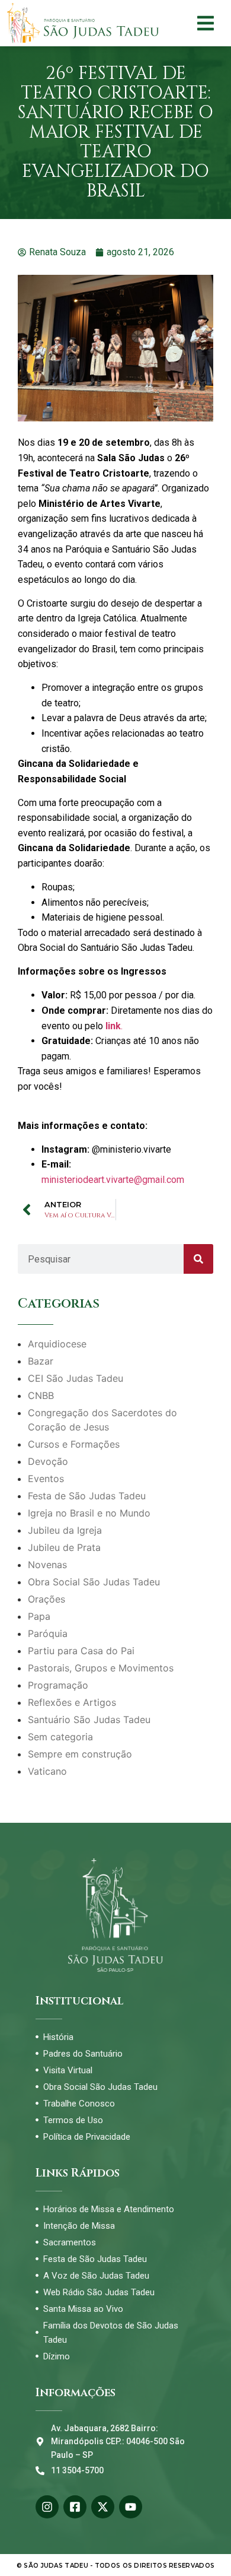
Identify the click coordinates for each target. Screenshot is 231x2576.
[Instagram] (47, 2507)
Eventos (46, 1479)
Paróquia (48, 1633)
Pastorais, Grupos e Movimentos (101, 1668)
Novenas (47, 1565)
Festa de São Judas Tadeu (87, 1496)
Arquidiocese (57, 1344)
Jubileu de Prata (64, 1547)
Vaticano (47, 1771)
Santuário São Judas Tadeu (89, 1720)
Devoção (48, 1461)
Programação (58, 1685)
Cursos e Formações (74, 1444)
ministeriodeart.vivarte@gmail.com (113, 1180)
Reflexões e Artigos (72, 1702)
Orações (46, 1599)
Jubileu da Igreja (65, 1530)
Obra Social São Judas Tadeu (94, 1582)
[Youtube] (131, 2507)
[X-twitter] (103, 2507)
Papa (39, 1616)
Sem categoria (60, 1737)
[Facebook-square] (75, 2507)
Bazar (41, 1361)
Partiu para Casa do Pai (81, 1651)
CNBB (41, 1395)
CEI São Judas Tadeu (76, 1378)
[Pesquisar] (198, 1259)
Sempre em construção (80, 1754)
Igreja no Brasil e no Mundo (89, 1513)
